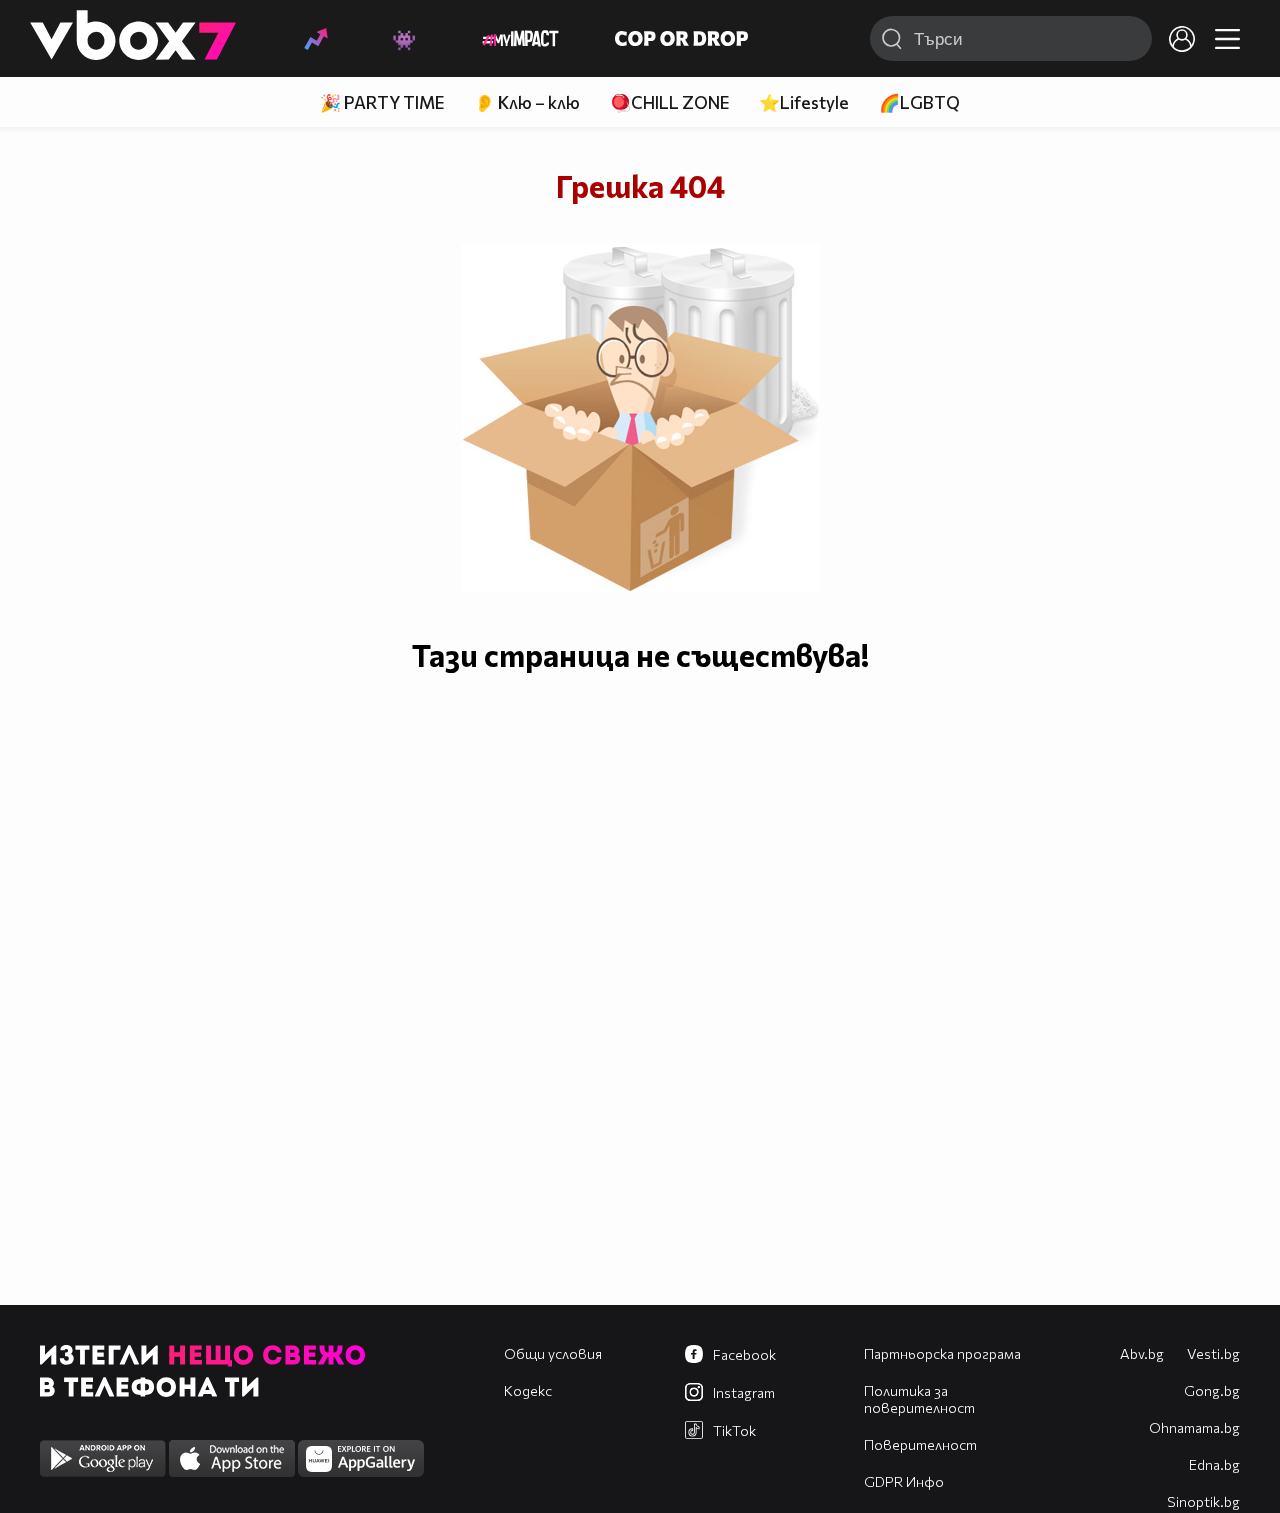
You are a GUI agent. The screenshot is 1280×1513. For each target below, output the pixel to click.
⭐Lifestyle (804, 102)
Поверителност (920, 1444)
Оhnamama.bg (1194, 1427)
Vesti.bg (1213, 1353)
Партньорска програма (942, 1353)
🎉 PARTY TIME (382, 102)
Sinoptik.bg (1203, 1501)
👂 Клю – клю (527, 102)
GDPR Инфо (904, 1481)
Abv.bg (1142, 1353)
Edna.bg (1214, 1464)
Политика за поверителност (919, 1399)
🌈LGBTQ (919, 102)
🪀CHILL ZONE (669, 102)
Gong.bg (1212, 1390)
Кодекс (528, 1390)
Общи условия (553, 1353)
